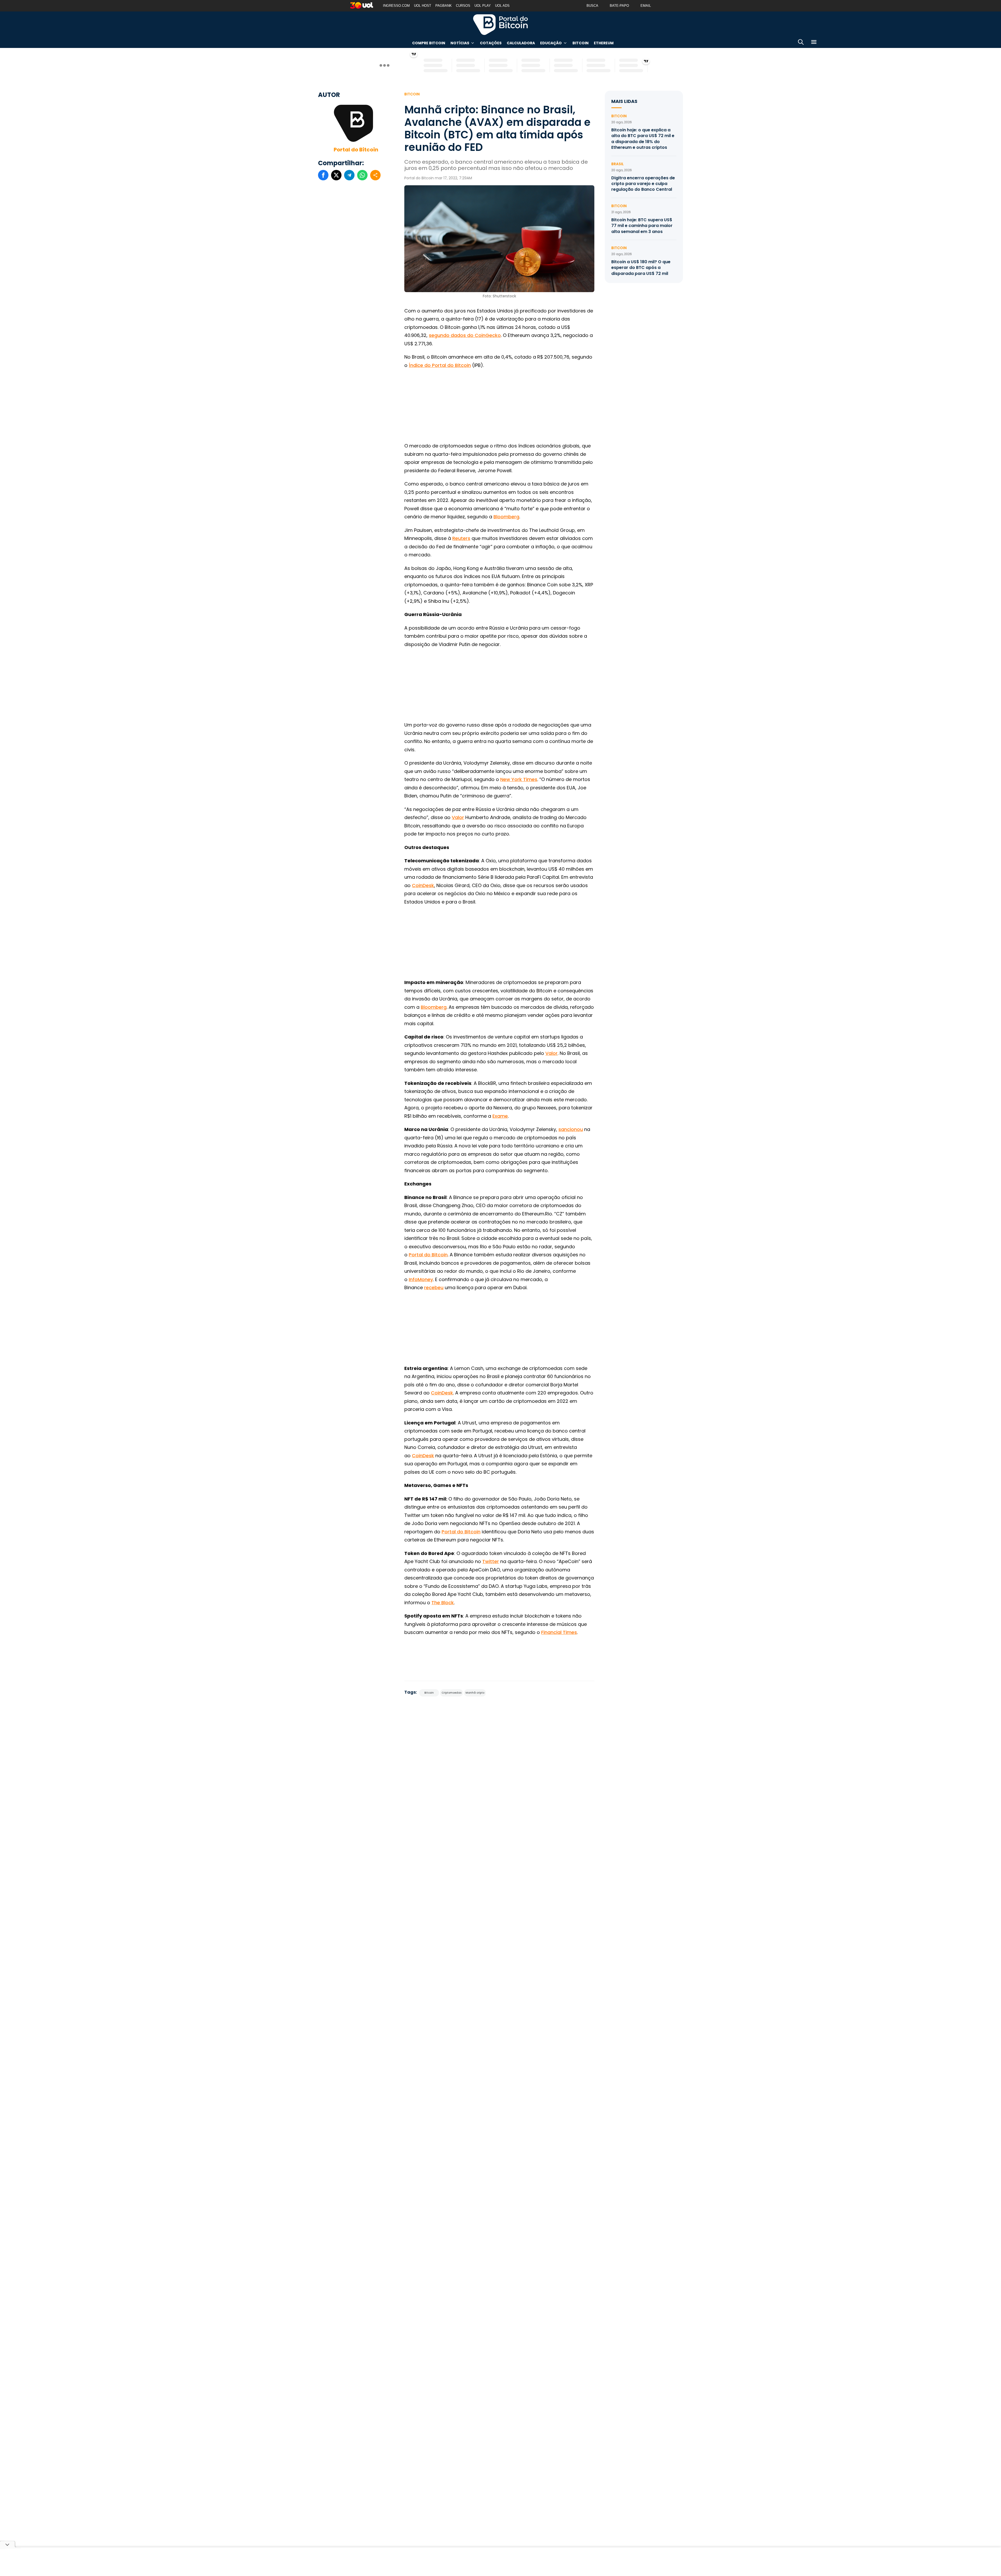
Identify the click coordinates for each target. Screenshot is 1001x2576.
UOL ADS (502, 6)
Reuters (461, 538)
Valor (458, 817)
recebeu (434, 1287)
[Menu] (814, 43)
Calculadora (521, 43)
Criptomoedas (451, 1693)
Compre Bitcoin (429, 43)
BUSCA (592, 6)
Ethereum (604, 43)
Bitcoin (581, 43)
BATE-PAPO (619, 6)
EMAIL (646, 6)
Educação (551, 43)
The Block (443, 1603)
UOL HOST (423, 6)
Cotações (491, 43)
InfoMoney (421, 1279)
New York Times (519, 779)
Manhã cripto (475, 1693)
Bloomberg (506, 517)
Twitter (491, 1561)
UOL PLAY (483, 6)
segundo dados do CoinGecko (465, 335)
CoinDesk (423, 885)
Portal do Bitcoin (500, 24)
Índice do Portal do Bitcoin (440, 365)
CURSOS (463, 6)
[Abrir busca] (801, 43)
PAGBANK (444, 6)
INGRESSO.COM (396, 6)
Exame (500, 1116)
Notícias (460, 43)
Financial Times (559, 1632)
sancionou (571, 1129)
